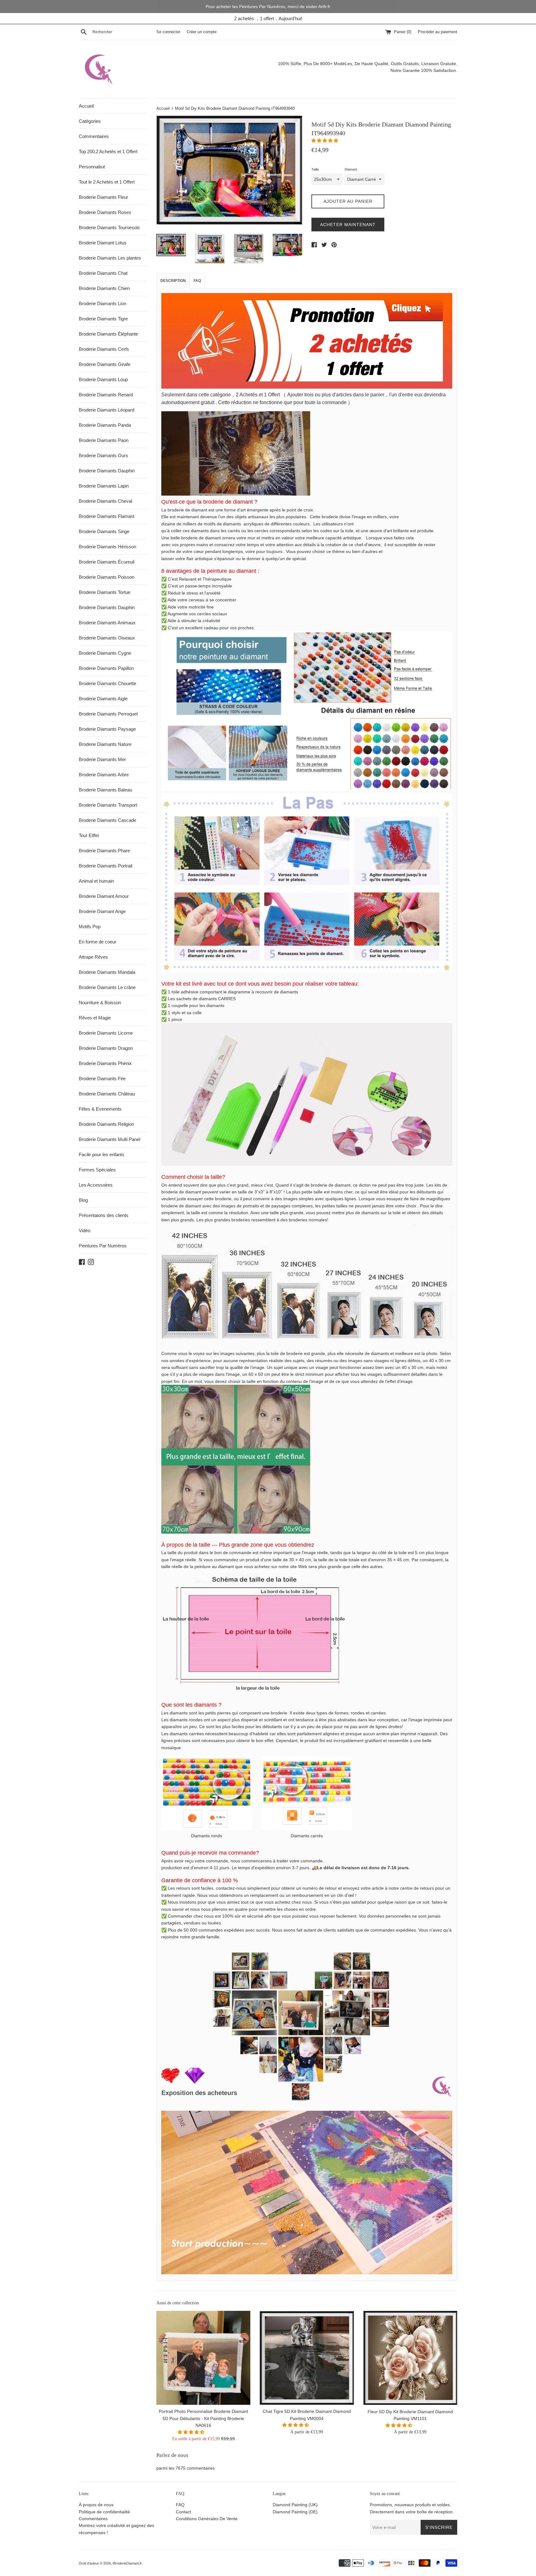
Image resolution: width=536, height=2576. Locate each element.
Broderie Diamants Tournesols (109, 227)
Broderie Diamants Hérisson (107, 547)
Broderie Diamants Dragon (106, 1048)
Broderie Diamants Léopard (107, 410)
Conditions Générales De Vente (207, 2519)
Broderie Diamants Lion (103, 303)
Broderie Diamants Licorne (106, 1033)
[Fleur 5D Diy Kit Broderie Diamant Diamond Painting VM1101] (410, 2358)
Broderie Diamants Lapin (104, 486)
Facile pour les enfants (102, 1154)
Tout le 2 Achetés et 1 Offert (107, 182)
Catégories (90, 121)
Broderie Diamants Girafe (105, 364)
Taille (315, 169)
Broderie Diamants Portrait (106, 866)
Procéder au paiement (438, 32)
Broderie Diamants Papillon (106, 668)
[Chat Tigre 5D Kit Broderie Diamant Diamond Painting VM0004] (307, 2358)
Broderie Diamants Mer (102, 759)
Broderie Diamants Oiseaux (107, 638)
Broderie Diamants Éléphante (108, 334)
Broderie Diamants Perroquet (108, 714)
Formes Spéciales (97, 1170)
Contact (183, 2512)
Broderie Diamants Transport (108, 805)
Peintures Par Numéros (103, 1246)
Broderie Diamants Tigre (103, 319)
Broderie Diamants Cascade (107, 820)
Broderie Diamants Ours (103, 455)
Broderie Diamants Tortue (105, 592)
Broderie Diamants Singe (104, 531)
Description (173, 281)
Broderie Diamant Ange (102, 911)
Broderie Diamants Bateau (105, 790)
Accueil (86, 106)
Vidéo (85, 1230)
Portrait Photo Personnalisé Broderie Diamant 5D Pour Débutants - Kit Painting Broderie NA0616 (203, 2418)
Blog (83, 1200)
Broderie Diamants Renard (106, 395)
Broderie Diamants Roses (105, 212)
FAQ (197, 281)
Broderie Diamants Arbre (104, 775)
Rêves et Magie (95, 1018)
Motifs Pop (90, 927)
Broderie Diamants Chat (103, 273)
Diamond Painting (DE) (295, 2512)
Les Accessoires (96, 1185)
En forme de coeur (98, 942)
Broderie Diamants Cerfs (104, 349)
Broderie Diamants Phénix (105, 1063)
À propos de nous (96, 2505)
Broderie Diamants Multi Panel (109, 1139)
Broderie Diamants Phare (104, 851)
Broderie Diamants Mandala (107, 972)
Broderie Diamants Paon (104, 440)
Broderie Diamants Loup (103, 379)
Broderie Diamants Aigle (103, 699)
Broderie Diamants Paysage (107, 729)
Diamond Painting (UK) (295, 2505)
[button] (325, 140)
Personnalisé (92, 167)
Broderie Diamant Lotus (103, 243)
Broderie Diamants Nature (105, 744)
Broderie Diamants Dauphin (107, 471)
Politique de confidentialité (104, 2512)
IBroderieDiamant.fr (127, 2563)
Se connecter (168, 32)
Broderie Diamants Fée (102, 1079)
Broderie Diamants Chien (104, 288)
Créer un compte (202, 32)
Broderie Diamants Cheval (105, 501)
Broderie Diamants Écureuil (107, 562)
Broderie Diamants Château (107, 1094)
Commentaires (94, 136)
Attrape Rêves (93, 957)
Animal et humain (96, 881)
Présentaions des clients (104, 1215)
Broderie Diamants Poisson (107, 577)
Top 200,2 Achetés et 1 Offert (108, 152)
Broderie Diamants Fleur (103, 197)
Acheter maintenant (348, 225)
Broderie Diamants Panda (105, 425)
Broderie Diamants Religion (106, 1124)
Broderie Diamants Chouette (107, 683)
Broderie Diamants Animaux (107, 623)
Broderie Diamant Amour (104, 896)
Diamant (351, 169)
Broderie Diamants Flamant (107, 516)
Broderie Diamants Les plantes (110, 258)
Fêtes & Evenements (100, 1109)
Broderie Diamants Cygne (105, 653)
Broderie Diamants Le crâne (107, 987)
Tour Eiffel (89, 835)
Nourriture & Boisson (100, 1003)
